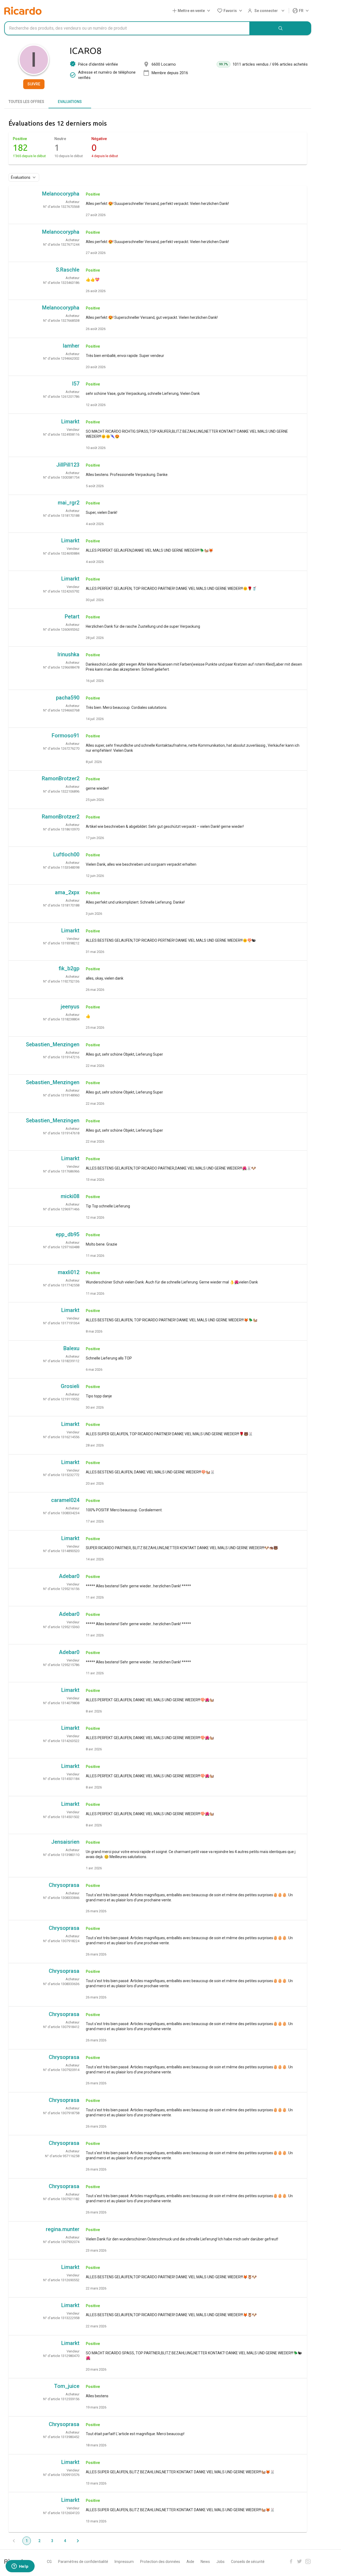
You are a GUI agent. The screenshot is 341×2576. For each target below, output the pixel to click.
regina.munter (63, 2229)
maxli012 (69, 1272)
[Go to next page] (78, 2541)
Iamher (71, 346)
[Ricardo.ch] (23, 11)
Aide (190, 2562)
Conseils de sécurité (248, 2562)
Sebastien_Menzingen (53, 1044)
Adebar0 (69, 1576)
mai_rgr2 (69, 503)
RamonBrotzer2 (61, 778)
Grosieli (70, 1386)
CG (49, 2562)
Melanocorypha (61, 194)
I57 (76, 384)
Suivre (34, 84)
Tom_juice (67, 2386)
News (205, 2562)
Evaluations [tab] (70, 102)
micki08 (70, 1196)
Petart (72, 617)
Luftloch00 (66, 854)
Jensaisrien (65, 1842)
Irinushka (68, 654)
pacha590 (68, 698)
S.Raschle (68, 270)
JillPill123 (68, 465)
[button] (192, 11)
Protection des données (160, 2562)
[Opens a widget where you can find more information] (20, 2567)
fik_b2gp (69, 968)
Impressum (124, 2562)
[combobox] (127, 28)
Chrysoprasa (64, 1885)
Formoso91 (66, 736)
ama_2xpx (67, 892)
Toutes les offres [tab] (26, 102)
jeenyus (70, 1007)
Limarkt (70, 422)
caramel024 (65, 1500)
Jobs (220, 2562)
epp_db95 (68, 1234)
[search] (281, 28)
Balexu (71, 1348)
